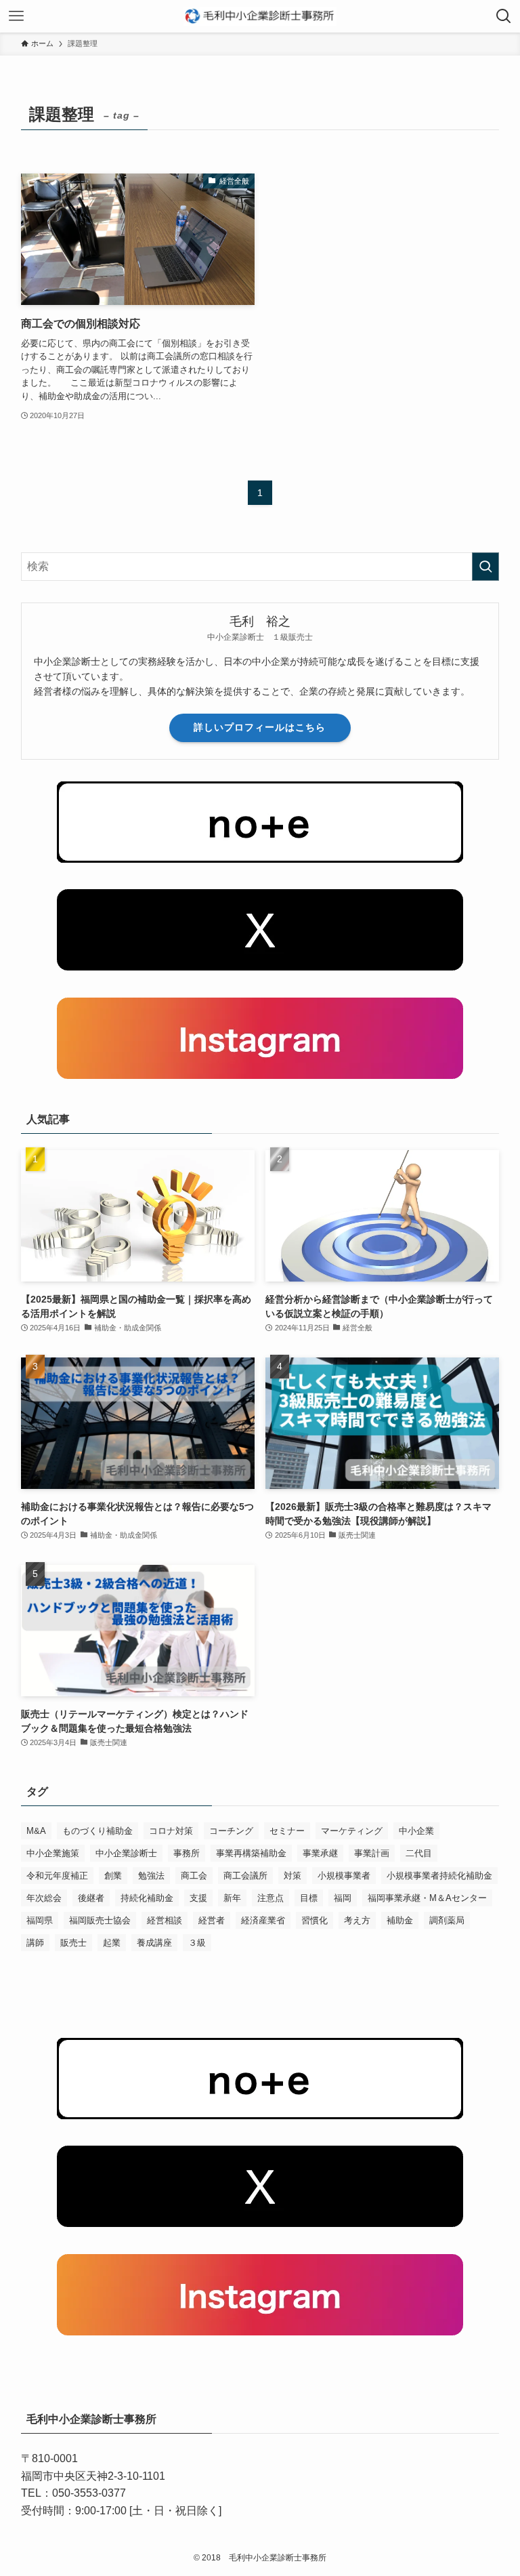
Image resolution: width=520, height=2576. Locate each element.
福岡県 (40, 1920)
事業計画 (372, 1853)
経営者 (212, 1920)
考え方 (357, 1920)
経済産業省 (263, 1920)
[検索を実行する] (485, 567)
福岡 (343, 1898)
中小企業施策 (53, 1853)
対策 (292, 1876)
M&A (36, 1831)
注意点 (270, 1898)
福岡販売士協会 (100, 1920)
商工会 (194, 1876)
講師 (35, 1943)
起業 (112, 1943)
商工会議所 (245, 1876)
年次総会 (44, 1898)
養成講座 (154, 1943)
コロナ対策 (171, 1831)
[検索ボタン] (504, 16)
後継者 (91, 1898)
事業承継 (320, 1853)
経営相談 (165, 1920)
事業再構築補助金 (251, 1853)
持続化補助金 (147, 1898)
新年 (232, 1898)
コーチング (231, 1831)
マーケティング (352, 1831)
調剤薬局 (447, 1920)
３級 (197, 1943)
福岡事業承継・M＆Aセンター (427, 1898)
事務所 (187, 1853)
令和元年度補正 (57, 1876)
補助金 (400, 1920)
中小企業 (416, 1831)
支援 (198, 1898)
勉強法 (151, 1876)
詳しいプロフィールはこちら (260, 727)
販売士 (73, 1943)
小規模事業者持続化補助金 (439, 1876)
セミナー (287, 1831)
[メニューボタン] (16, 16)
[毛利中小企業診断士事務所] (260, 16)
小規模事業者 (344, 1876)
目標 (309, 1898)
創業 (113, 1876)
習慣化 (315, 1920)
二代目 (419, 1853)
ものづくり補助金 (97, 1831)
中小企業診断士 (126, 1853)
